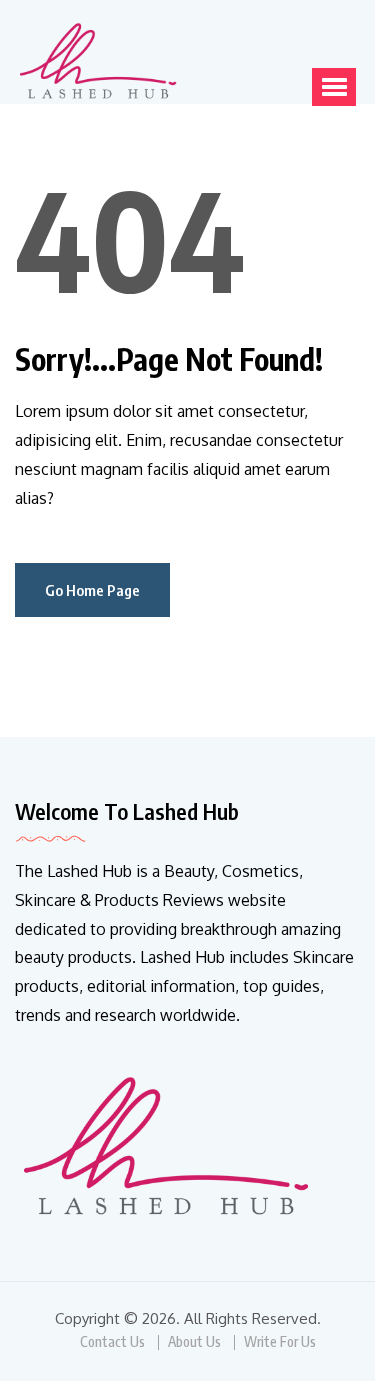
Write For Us (280, 1342)
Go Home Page (92, 590)
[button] (334, 87)
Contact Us (112, 1342)
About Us (194, 1342)
